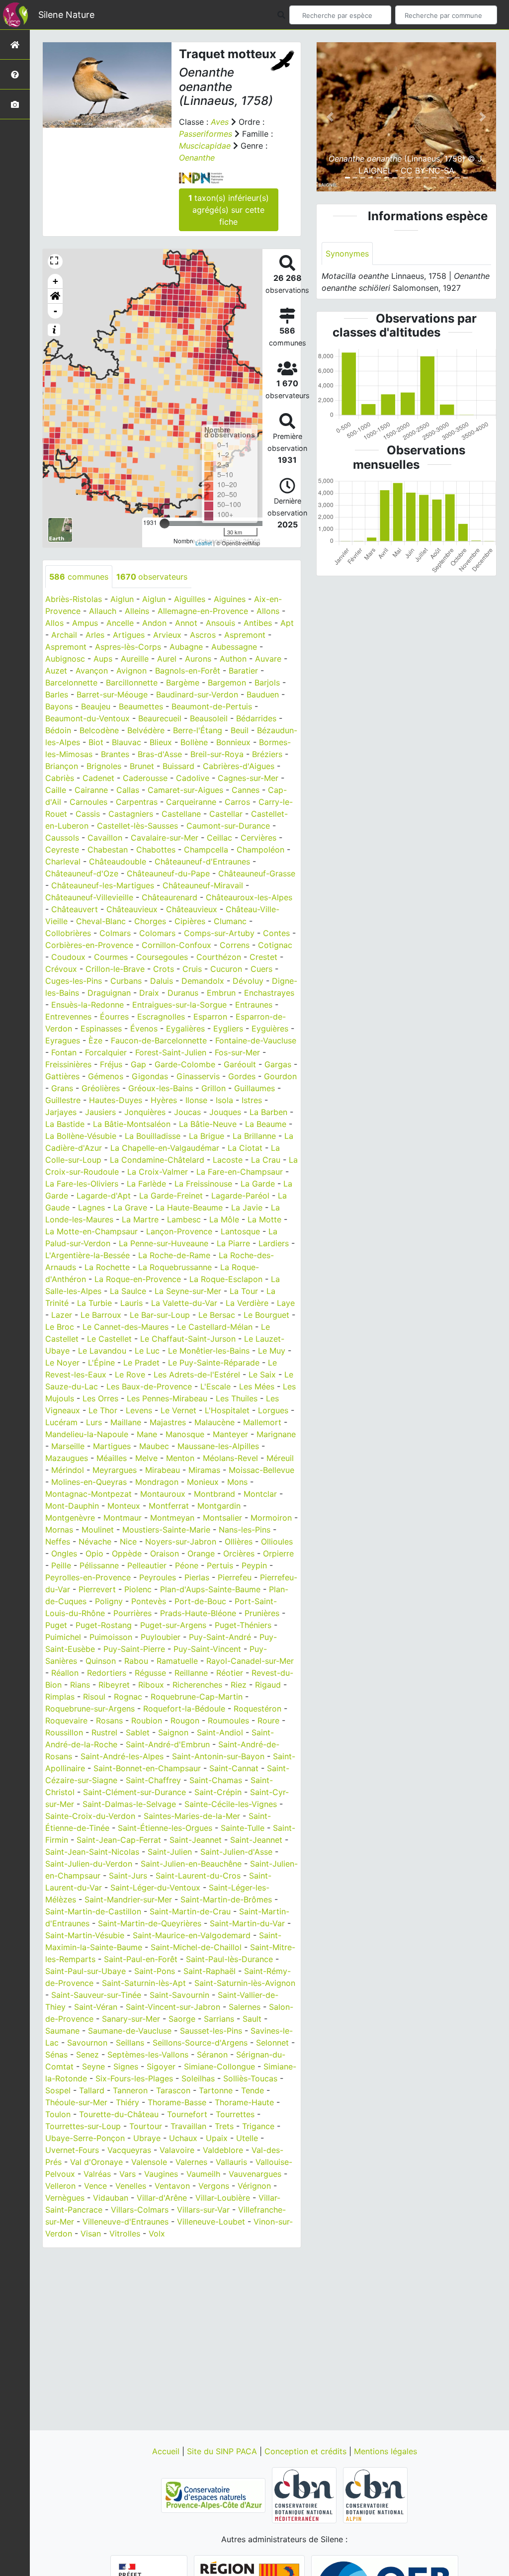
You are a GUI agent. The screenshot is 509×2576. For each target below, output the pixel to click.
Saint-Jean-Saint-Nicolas (92, 1852)
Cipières (190, 921)
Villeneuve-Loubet (211, 2222)
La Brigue (207, 1136)
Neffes (58, 1542)
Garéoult (240, 1064)
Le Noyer (62, 1363)
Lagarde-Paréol (240, 1196)
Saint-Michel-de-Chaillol (196, 1947)
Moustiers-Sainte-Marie (166, 1530)
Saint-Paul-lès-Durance (229, 1959)
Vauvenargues (255, 2174)
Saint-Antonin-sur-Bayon (218, 1756)
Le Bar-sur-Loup (160, 1315)
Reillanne (191, 1673)
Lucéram (61, 1422)
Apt (287, 623)
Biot (96, 742)
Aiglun (122, 599)
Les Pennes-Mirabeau (167, 1398)
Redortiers (107, 1673)
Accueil (167, 2451)
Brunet (142, 766)
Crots (164, 969)
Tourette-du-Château (119, 2114)
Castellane (181, 814)
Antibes (258, 623)
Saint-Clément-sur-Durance (134, 1792)
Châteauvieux (132, 909)
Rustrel (104, 1732)
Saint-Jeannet (196, 1840)
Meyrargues (115, 1470)
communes (79, 577)
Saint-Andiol (220, 1732)
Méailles (112, 1458)
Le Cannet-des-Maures (126, 1327)
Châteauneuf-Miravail (203, 885)
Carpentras (137, 802)
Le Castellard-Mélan (215, 1327)
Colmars (115, 933)
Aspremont (245, 635)
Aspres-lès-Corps (128, 647)
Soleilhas (198, 2078)
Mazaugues (67, 1458)
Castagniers (131, 814)
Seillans (130, 2043)
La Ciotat (245, 1148)
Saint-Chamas (216, 1780)
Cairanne (91, 790)
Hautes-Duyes (116, 1100)
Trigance (258, 2126)
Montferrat (169, 1506)
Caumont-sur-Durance (228, 826)
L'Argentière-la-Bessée (87, 1255)
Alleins (137, 611)
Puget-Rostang (104, 1625)
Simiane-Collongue (219, 2066)
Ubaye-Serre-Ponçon (85, 2138)
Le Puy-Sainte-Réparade (214, 1363)
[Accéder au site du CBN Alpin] (375, 2494)
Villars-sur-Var (203, 2210)
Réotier (230, 1673)
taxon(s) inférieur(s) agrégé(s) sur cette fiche (229, 210)
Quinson (101, 1661)
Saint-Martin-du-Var (247, 1923)
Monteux (124, 1506)
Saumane (62, 2031)
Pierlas (197, 1577)
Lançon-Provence (179, 1231)
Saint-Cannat (234, 1768)
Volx (157, 2233)
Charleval (63, 861)
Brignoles (104, 766)
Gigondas (150, 1076)
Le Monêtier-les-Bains (209, 1351)
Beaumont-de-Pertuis (212, 706)
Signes (126, 2066)
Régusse (150, 1673)
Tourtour (146, 2126)
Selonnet (272, 2043)
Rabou (136, 1661)
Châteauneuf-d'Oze (82, 873)
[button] (55, 296)
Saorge (182, 2019)
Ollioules (277, 1542)
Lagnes (91, 1207)
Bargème (183, 683)
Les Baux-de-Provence (149, 1386)
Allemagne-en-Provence (203, 611)
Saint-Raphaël (210, 1971)
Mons (237, 1482)
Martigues (112, 1446)
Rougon (185, 1720)
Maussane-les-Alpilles (218, 1446)
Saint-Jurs (128, 1876)
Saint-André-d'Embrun (168, 1744)
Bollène (194, 742)
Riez (239, 1685)
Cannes (246, 790)
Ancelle (120, 623)
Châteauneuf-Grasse (257, 873)
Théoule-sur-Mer (76, 2102)
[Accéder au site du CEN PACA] (214, 2494)
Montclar (260, 1494)
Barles (57, 694)
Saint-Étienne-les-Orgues (165, 1828)
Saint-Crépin (218, 1792)
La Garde (258, 1184)
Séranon (212, 2055)
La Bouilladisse (153, 1136)
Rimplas (60, 1697)
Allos (54, 623)
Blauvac (127, 742)
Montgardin (219, 1506)
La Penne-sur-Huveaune (164, 1243)
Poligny (109, 1601)
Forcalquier (106, 1052)
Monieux (203, 1482)
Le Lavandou (102, 1351)
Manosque (185, 1434)
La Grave (130, 1207)
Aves (220, 122)
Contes (276, 933)
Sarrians (219, 2019)
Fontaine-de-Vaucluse (256, 1040)
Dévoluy (248, 981)
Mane (147, 1434)
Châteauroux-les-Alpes (249, 897)
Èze (95, 1040)
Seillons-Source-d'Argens (200, 2043)
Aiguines (230, 599)
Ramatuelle (177, 1661)
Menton (180, 1458)
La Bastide (65, 1124)
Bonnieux (233, 742)
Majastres (168, 1422)
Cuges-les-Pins (74, 981)
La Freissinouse (203, 1184)
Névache (95, 1542)
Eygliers (228, 1029)
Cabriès (60, 778)
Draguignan (109, 993)
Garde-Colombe (185, 1064)
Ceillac (219, 838)
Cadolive (193, 778)
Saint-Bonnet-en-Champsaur (147, 1768)
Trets (224, 2126)
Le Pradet (141, 1363)
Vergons (214, 2186)
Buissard (178, 766)
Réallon (65, 1673)
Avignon (131, 671)
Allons (268, 611)
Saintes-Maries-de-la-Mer (192, 1816)
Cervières (258, 838)
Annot (186, 623)
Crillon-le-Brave (115, 969)
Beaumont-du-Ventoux (87, 718)
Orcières (239, 1553)
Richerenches (197, 1685)
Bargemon (227, 683)
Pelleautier (147, 1565)
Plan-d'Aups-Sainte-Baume (210, 1589)
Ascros (203, 635)
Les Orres (100, 1398)
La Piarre (233, 1243)
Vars (127, 2174)
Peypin (254, 1565)
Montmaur (123, 1518)
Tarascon (173, 2090)
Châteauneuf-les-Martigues (103, 885)
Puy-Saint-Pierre (134, 1649)
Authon (233, 659)
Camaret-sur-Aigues (185, 790)
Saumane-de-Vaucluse (130, 2031)
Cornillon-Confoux (176, 945)
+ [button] (55, 281)
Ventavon (172, 2186)
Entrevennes (68, 1017)
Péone (187, 1565)
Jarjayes (61, 1112)
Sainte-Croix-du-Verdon (90, 1816)
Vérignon (254, 2186)
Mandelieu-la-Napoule (87, 1434)
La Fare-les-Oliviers (82, 1184)
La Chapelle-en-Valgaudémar (165, 1148)
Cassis (88, 814)
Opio (94, 1553)
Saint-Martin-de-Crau (190, 1911)
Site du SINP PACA (223, 2451)
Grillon (213, 1088)
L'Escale (215, 1386)
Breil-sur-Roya (217, 754)
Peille (61, 1565)
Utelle (247, 2138)
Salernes (245, 2007)
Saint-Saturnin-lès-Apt (144, 1983)
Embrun (221, 993)
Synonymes (347, 254)
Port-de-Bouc (200, 1601)
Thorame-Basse (177, 2102)
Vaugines (161, 2174)
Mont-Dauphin (72, 1506)
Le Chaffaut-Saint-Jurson (188, 1339)
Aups (103, 659)
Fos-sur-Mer (237, 1052)
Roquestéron (257, 1709)
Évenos (144, 1029)
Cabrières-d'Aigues (239, 766)
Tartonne (216, 2090)
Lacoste (228, 1160)
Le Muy (272, 1351)
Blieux (161, 742)
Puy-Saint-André (220, 1637)
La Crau (266, 1160)
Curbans (126, 981)
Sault (252, 2019)
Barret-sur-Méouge (112, 694)
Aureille (135, 659)
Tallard (92, 2090)
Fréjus (111, 1064)
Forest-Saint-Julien (171, 1052)
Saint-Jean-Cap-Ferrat (119, 1840)
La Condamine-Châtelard (157, 1160)
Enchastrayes (269, 993)
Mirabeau (163, 1470)
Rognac (128, 1697)
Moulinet (98, 1530)
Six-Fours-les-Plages (134, 2078)
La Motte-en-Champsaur (91, 1231)
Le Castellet (109, 1339)
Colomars (157, 933)
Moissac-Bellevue (261, 1470)
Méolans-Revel (230, 1458)
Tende (253, 2090)
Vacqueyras (129, 2150)
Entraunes (254, 1005)
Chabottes (156, 850)
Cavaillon (105, 838)
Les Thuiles (237, 1398)
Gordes (242, 1076)
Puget (56, 1625)
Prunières (262, 1613)
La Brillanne (254, 1136)
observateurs (152, 577)
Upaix (217, 2138)
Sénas (56, 2055)
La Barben (268, 1112)
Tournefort (187, 2114)
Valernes (191, 2162)
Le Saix (262, 1374)
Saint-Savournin (179, 1995)
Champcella (206, 850)
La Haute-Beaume (189, 1207)
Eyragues (63, 1040)
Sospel (58, 2090)
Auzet (56, 671)
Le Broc (60, 1327)
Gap (138, 1064)
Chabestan (108, 850)
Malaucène (214, 1422)
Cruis (192, 969)
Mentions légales (385, 2451)
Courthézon (219, 957)
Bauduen (263, 694)
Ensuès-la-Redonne (87, 1005)
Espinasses (101, 1029)
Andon (154, 623)
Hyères (164, 1100)
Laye (286, 1303)
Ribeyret (114, 1685)
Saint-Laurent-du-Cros (198, 1876)
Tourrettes (235, 2114)
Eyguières (270, 1029)
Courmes (111, 957)
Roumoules (228, 1720)
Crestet (263, 957)
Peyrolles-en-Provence (88, 1577)
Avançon (92, 671)
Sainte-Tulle (243, 1828)
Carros (237, 802)
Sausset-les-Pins (211, 2031)
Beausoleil (209, 718)
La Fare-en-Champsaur (240, 1172)
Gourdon (280, 1076)
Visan (91, 2233)
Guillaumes (254, 1088)
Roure (268, 1720)
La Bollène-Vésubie (81, 1136)
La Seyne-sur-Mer (188, 1291)
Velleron (60, 2186)
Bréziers (267, 754)
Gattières (62, 1076)
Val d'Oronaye (96, 2162)
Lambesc (184, 1219)
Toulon (58, 2114)
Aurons (198, 659)
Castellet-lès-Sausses (137, 826)
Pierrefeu (235, 1577)
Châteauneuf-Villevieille (89, 897)
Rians (80, 1685)
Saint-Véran (96, 2007)
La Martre (140, 1219)
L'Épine (101, 1363)
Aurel (167, 659)
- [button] (55, 311)
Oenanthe (197, 158)
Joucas (187, 1112)
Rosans (109, 1720)
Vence (95, 2186)
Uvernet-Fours (72, 2150)
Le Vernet (178, 1410)
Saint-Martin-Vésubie (85, 1935)
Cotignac (275, 945)
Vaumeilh (203, 2174)
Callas (128, 790)
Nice (128, 1542)
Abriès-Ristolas (74, 599)
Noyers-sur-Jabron (181, 1542)
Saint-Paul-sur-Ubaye (85, 1971)
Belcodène (99, 730)
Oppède (127, 1553)
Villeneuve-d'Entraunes (126, 2222)
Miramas (204, 1470)
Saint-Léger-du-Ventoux (155, 1888)
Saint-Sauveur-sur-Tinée (96, 1995)
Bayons (59, 706)
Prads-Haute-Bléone (198, 1613)
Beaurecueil (160, 718)
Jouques (225, 1112)
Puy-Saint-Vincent (207, 1649)
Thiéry (127, 2102)
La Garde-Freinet (171, 1196)
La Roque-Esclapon (226, 1279)
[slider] (165, 523)
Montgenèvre (70, 1518)
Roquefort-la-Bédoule (184, 1709)
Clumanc (230, 921)
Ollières (239, 1542)
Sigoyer (161, 2066)
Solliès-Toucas (250, 2078)
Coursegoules (162, 957)
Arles (95, 635)
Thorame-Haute (244, 2102)
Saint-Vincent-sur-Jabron (173, 2007)
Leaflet (204, 543)
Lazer (62, 1315)
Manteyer (230, 1434)
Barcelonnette (71, 683)
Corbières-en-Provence (89, 945)
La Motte (264, 1219)
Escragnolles (161, 1017)
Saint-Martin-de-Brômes (226, 1899)
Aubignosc (65, 659)
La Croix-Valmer (158, 1172)
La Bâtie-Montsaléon (132, 1124)
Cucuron (226, 969)
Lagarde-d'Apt (104, 1196)
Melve (146, 1458)
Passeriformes (206, 134)
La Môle (224, 1219)
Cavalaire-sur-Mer (165, 838)
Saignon (173, 1732)
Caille (56, 790)
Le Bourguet (266, 1315)
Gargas (278, 1064)
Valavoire (177, 2150)
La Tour (244, 1291)
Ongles (64, 1553)
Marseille (68, 1446)
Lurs (94, 1422)
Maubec (154, 1446)
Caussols (62, 838)
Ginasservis (198, 1076)
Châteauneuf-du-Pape (168, 873)
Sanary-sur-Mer (131, 2019)
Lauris (131, 1303)
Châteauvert (75, 909)
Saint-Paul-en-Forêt (141, 1959)
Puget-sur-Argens (173, 1625)
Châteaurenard (170, 897)
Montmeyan (172, 1518)
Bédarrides (256, 718)
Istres (252, 1100)
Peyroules (158, 1577)
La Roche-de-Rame (174, 1255)
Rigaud (268, 1685)
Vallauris (231, 2162)
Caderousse (145, 778)
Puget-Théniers (243, 1625)
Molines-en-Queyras (89, 1482)
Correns (235, 945)
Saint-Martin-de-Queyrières (150, 1923)
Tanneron (130, 2090)
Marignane (276, 1434)
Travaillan (188, 2126)
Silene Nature (66, 15)
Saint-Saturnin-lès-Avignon (245, 1983)
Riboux (151, 1685)
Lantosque (240, 1231)
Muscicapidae (205, 146)
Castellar (226, 814)
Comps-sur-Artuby (219, 933)
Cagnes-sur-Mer (248, 778)
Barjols (267, 683)
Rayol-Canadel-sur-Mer (250, 1661)
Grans (62, 1088)
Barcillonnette (132, 683)
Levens (139, 1410)
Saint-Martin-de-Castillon (93, 1911)
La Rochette (107, 1267)
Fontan (64, 1052)
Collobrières (68, 933)
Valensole (149, 2162)
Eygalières (185, 1029)
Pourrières (132, 1613)
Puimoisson (111, 1637)
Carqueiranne (191, 802)
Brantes (115, 754)
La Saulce (128, 1291)
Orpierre (278, 1553)
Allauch (103, 611)
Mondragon (157, 1482)
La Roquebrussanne (175, 1267)
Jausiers (100, 1112)
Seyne (93, 2066)
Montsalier (222, 1518)
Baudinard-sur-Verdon (197, 694)
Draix (149, 993)
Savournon (87, 2043)
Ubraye (147, 2138)
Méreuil (280, 1458)
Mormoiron (271, 1518)
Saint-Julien (170, 1852)
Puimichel (63, 1637)
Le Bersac (217, 1315)
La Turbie (94, 1303)
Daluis (162, 981)
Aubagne (186, 647)
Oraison (165, 1553)
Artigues (129, 635)
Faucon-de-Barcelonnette (159, 1040)
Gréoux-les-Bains (161, 1088)
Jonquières (145, 1112)
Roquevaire (66, 1720)
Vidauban (111, 2198)
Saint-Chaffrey (153, 1780)
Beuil (240, 730)
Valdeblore (223, 2150)
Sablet (138, 1732)
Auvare (268, 659)
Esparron (210, 1017)
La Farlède (146, 1184)
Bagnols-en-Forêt (188, 671)
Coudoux (68, 957)
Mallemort (262, 1422)
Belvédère (146, 730)
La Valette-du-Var (184, 1303)
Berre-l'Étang (198, 730)
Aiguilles (190, 599)
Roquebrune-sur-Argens (90, 1709)
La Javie (247, 1207)
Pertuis (220, 1565)
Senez (87, 2055)
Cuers (261, 969)
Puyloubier (161, 1637)
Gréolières (101, 1088)
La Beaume (266, 1124)
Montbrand (214, 1494)
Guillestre (63, 1100)
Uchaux (183, 2138)
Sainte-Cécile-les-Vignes (231, 1804)
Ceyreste (62, 850)
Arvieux (167, 635)
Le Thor (103, 1410)
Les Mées (257, 1386)
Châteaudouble (118, 861)
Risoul (94, 1697)
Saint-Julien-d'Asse (236, 1852)
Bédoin (58, 730)
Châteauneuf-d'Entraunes (202, 861)
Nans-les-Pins (245, 1530)
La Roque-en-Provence (138, 1279)
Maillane (126, 1422)
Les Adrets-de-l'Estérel (197, 1374)
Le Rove (130, 1374)
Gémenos (106, 1076)
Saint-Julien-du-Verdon (89, 1864)
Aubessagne (234, 647)
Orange (201, 1553)
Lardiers (274, 1243)
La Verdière (247, 1303)
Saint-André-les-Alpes (122, 1756)
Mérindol (68, 1470)
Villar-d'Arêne (162, 2198)
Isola (224, 1100)
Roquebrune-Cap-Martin (197, 1697)
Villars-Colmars (140, 2210)
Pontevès (149, 1601)
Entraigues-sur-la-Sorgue (179, 1005)
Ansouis (220, 623)
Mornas (59, 1530)
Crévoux (61, 969)
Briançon (62, 766)
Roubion (147, 1720)
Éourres (114, 1017)
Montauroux (163, 1494)
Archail (64, 635)
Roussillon (64, 1732)
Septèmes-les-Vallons (148, 2055)
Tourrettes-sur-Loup (83, 2126)
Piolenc (138, 1589)
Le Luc (147, 1351)
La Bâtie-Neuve (208, 1124)
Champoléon (260, 850)
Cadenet (98, 778)
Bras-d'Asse (160, 754)
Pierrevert (97, 1589)
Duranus (183, 993)
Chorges (150, 921)
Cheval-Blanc (101, 921)
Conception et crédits (307, 2451)
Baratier (243, 671)
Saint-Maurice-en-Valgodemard (192, 1935)
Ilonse (196, 1100)
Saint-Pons (155, 1971)
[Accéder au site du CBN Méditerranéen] (305, 2494)
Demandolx (203, 981)
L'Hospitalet (227, 1410)
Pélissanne (99, 1565)
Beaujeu (96, 706)
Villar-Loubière (223, 2198)
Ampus (85, 623)
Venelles (131, 2186)
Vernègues (65, 2198)
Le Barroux (101, 1315)
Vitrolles (125, 2233)
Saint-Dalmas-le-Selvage (129, 1804)
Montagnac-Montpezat (88, 1494)
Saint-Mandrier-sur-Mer (128, 1899)
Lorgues (273, 1410)
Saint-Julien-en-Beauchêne (191, 1864)
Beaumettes (141, 706)
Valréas (97, 2174)
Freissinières (68, 1064)
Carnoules (88, 802)
